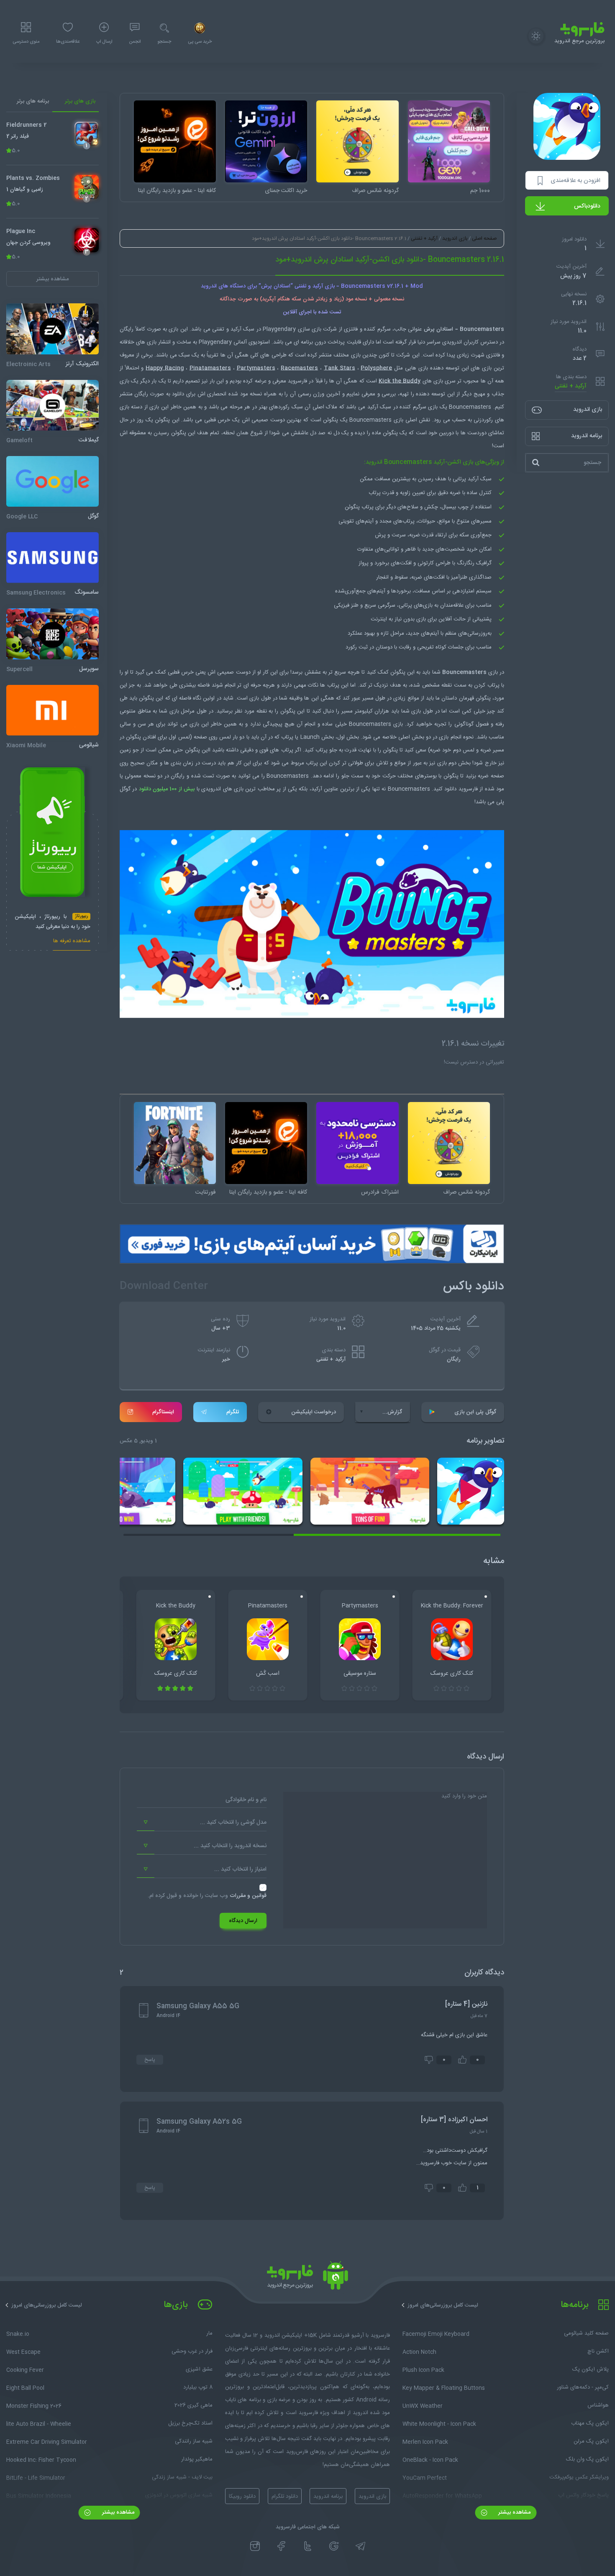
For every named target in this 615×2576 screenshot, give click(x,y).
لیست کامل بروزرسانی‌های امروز (443, 2305)
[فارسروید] (307, 2278)
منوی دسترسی (26, 42)
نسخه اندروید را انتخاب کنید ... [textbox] (230, 1846)
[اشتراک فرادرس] (357, 1143)
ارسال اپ (104, 42)
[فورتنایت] (175, 1143)
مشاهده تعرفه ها (72, 942)
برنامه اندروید (328, 2497)
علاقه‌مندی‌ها (68, 42)
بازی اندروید (455, 238)
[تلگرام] (360, 2546)
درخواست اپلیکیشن (314, 1412)
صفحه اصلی (484, 238)
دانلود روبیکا (242, 2497)
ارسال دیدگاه (243, 1921)
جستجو (164, 42)
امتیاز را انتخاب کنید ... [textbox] (240, 1869)
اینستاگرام (163, 1412)
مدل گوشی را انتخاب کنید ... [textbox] (233, 1822)
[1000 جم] (449, 141)
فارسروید (468, 789)
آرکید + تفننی (571, 386)
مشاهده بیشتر (514, 2512)
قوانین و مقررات (248, 1896)
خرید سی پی (200, 42)
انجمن (135, 42)
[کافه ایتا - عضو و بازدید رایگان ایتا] (175, 141)
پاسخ (150, 2060)
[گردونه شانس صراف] (357, 141)
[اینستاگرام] (255, 2546)
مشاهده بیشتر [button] (53, 279)
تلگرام (233, 1412)
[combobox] (202, 1822)
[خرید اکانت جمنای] (266, 141)
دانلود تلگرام (285, 2497)
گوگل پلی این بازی (475, 1412)
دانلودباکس (587, 206)
